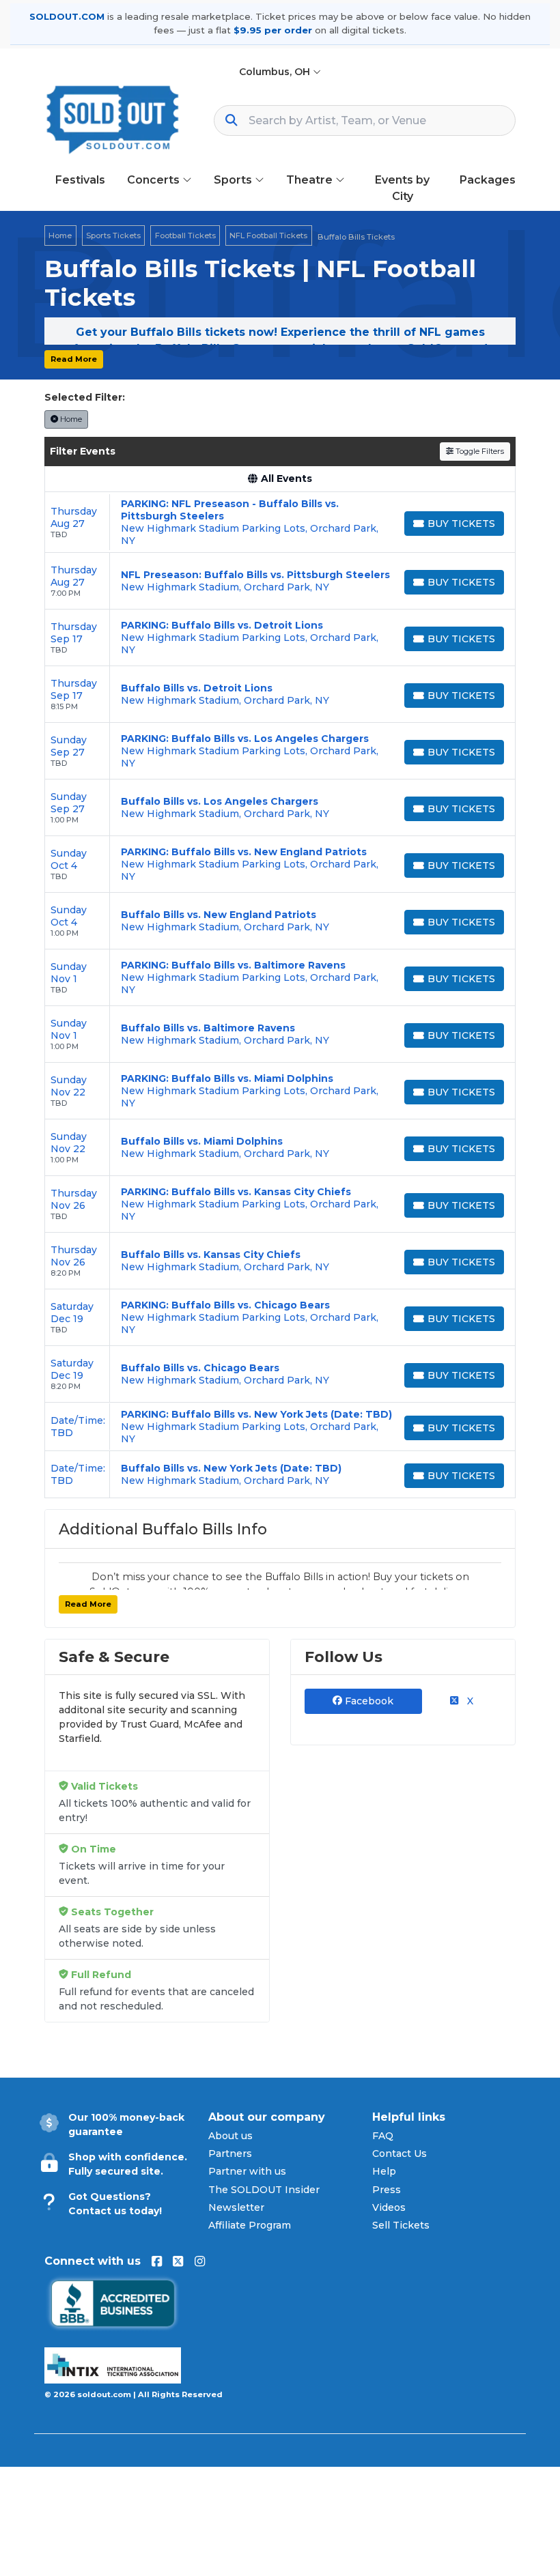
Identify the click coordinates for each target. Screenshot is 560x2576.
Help (384, 2171)
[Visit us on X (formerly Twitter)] (178, 2261)
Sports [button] (234, 180)
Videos (389, 2207)
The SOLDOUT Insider (264, 2190)
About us (230, 2136)
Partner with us (247, 2171)
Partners (230, 2153)
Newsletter (236, 2207)
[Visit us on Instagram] (200, 2261)
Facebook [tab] (368, 1701)
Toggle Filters (479, 451)
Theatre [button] (311, 180)
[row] (280, 523)
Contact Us (400, 2153)
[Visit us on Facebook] (157, 2261)
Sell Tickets (401, 2225)
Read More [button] (74, 359)
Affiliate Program (250, 2225)
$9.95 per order (273, 30)
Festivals (80, 180)
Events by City (402, 188)
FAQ (383, 2136)
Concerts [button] (155, 180)
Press (387, 2190)
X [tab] (469, 1701)
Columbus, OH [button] (276, 72)
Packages (488, 180)
